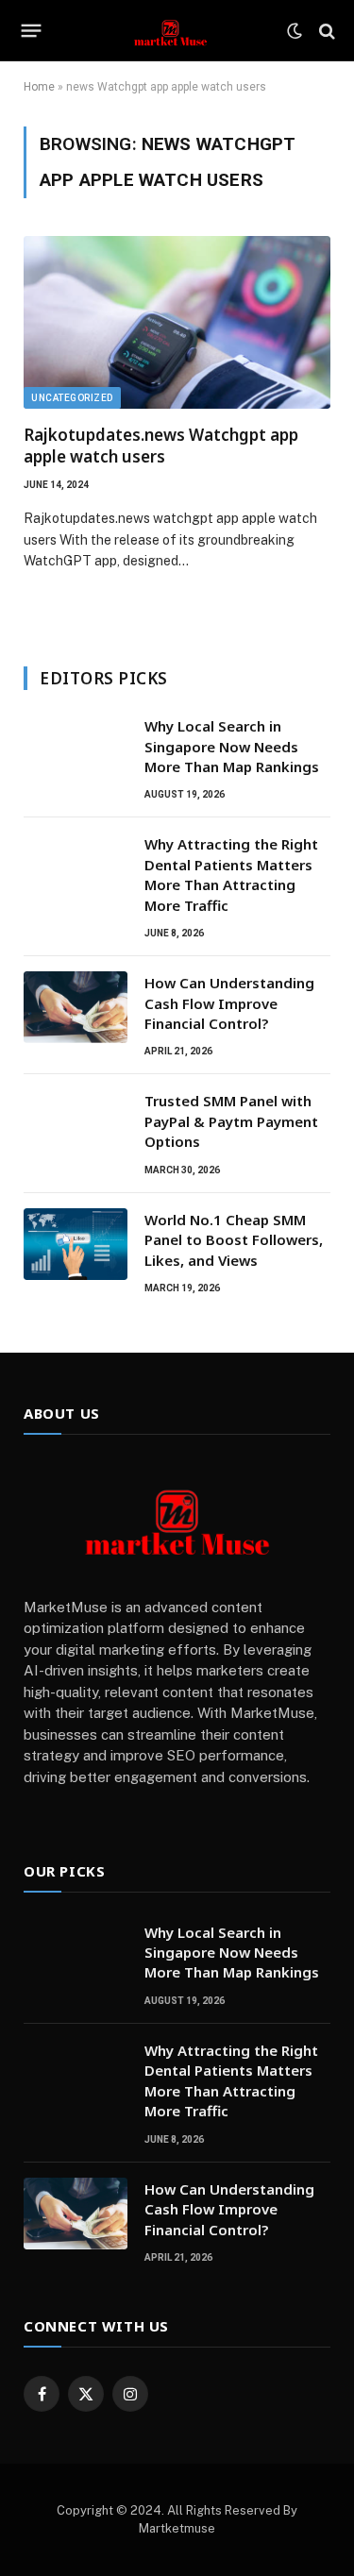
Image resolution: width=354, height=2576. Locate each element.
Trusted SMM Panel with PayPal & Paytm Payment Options (231, 1121)
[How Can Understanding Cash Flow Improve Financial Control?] (76, 1007)
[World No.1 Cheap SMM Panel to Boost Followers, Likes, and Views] (76, 1244)
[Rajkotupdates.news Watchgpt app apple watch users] (177, 322)
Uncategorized (72, 398)
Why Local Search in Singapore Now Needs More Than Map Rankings (232, 746)
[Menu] (32, 31)
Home (39, 87)
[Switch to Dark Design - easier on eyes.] (295, 31)
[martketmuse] (170, 31)
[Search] (325, 31)
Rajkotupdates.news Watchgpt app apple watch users (161, 446)
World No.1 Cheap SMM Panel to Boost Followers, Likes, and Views (234, 1240)
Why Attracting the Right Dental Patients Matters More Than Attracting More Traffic (231, 874)
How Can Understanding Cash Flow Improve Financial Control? (229, 1003)
